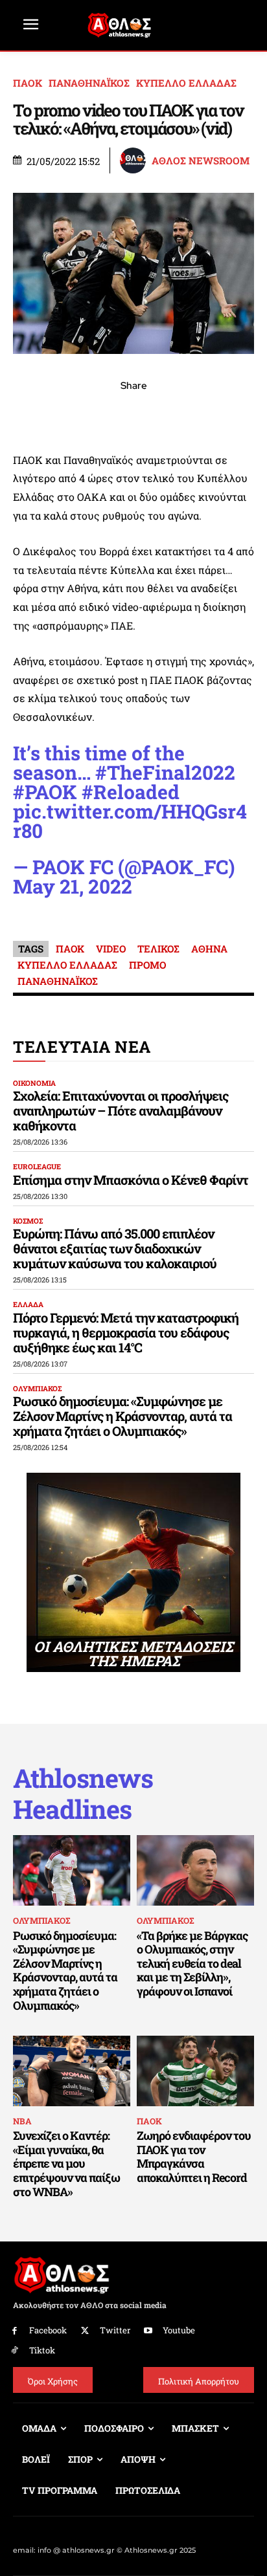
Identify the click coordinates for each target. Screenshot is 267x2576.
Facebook (48, 2330)
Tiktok (42, 2350)
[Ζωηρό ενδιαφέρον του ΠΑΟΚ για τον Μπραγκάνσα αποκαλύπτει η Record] (195, 2071)
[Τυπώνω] (223, 414)
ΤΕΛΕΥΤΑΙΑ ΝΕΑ (82, 1047)
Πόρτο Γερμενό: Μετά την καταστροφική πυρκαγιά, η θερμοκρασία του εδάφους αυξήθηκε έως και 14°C (126, 1332)
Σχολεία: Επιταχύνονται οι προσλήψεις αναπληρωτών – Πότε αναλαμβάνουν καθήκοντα (121, 1110)
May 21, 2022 (73, 886)
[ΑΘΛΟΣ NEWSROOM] (135, 160)
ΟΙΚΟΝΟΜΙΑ (34, 1083)
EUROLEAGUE (37, 1166)
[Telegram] (163, 414)
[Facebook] (44, 414)
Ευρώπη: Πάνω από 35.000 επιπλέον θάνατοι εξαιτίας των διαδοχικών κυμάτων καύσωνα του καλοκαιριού (115, 1248)
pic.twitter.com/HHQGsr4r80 (130, 821)
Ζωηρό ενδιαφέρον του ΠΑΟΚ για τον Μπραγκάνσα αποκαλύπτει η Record (194, 2156)
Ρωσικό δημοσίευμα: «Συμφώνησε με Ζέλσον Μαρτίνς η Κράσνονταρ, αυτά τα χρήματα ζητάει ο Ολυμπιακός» (122, 1416)
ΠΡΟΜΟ (147, 965)
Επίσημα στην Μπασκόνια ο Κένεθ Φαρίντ (131, 1180)
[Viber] (133, 414)
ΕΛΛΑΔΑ (28, 1304)
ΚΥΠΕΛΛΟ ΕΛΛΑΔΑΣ (186, 83)
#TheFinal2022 (165, 772)
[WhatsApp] (104, 414)
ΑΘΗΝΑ (209, 949)
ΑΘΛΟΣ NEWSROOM (201, 161)
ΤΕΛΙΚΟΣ (158, 949)
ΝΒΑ (22, 2121)
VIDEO (111, 949)
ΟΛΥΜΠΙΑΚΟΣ (37, 1388)
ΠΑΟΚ (28, 83)
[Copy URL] (193, 414)
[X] (74, 414)
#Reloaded (131, 792)
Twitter (115, 2330)
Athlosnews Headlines (83, 1794)
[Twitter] (85, 2331)
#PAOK (45, 792)
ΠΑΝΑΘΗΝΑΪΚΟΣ (89, 83)
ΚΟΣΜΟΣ (28, 1221)
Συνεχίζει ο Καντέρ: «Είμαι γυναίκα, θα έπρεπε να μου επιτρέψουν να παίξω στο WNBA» (66, 2163)
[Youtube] (149, 2331)
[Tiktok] (15, 2350)
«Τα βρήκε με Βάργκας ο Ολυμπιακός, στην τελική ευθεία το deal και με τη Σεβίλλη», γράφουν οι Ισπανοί (192, 1963)
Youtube (179, 2330)
